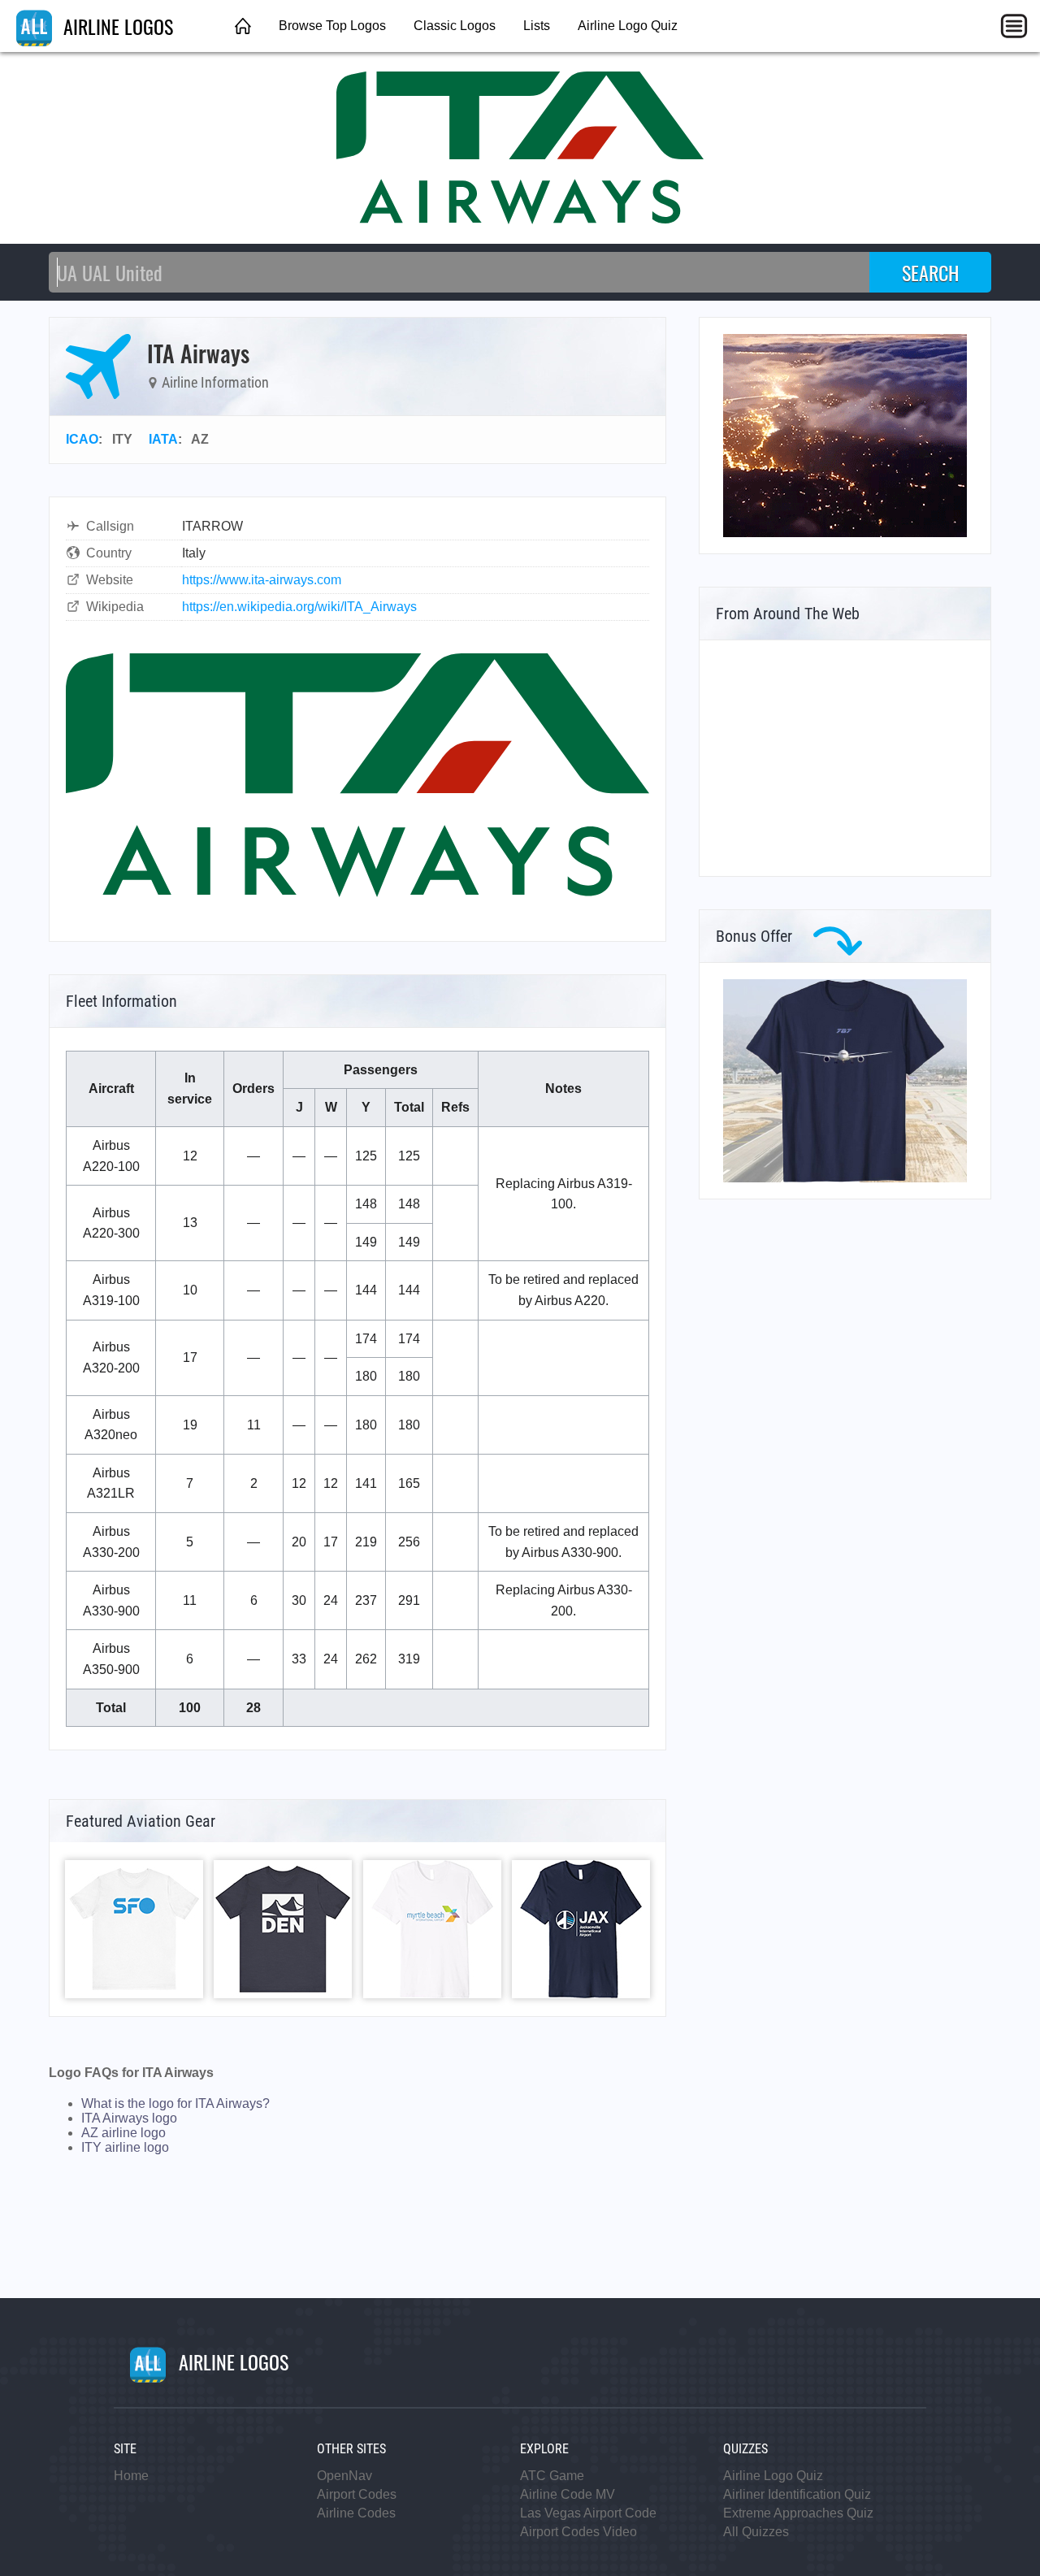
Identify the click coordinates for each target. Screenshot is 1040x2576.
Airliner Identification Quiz (797, 2494)
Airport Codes (357, 2494)
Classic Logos (455, 26)
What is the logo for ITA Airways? (175, 2103)
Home (131, 2476)
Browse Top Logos (332, 26)
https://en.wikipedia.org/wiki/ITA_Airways (299, 607)
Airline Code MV (568, 2494)
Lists (537, 26)
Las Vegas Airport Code (588, 2513)
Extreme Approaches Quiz (798, 2513)
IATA (163, 439)
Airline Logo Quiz (628, 26)
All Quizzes (756, 2532)
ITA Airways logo (129, 2118)
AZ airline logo (123, 2133)
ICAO (82, 439)
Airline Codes (356, 2513)
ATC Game (552, 2476)
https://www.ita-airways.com (262, 580)
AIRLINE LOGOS (116, 26)
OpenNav (344, 2476)
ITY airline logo (125, 2147)
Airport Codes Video (578, 2532)
